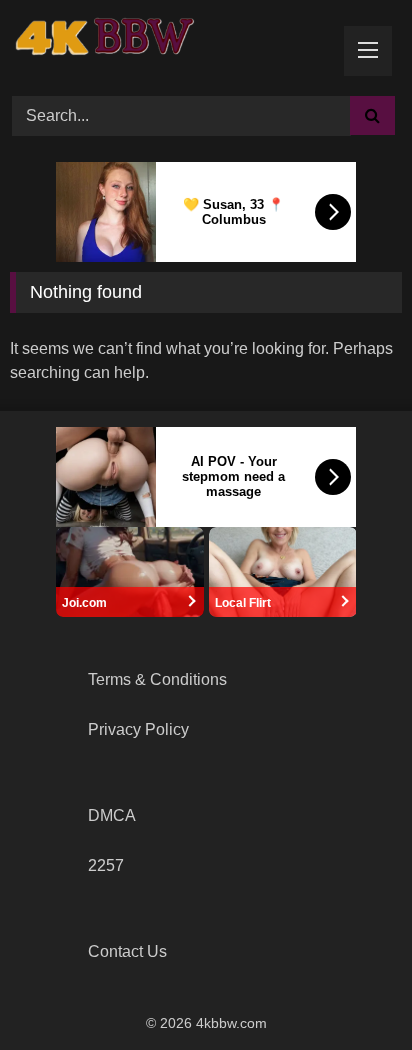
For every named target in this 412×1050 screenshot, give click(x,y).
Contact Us (127, 951)
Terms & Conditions (157, 679)
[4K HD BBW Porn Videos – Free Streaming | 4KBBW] (110, 45)
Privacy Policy (138, 729)
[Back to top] (350, 990)
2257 (106, 865)
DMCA (112, 815)
